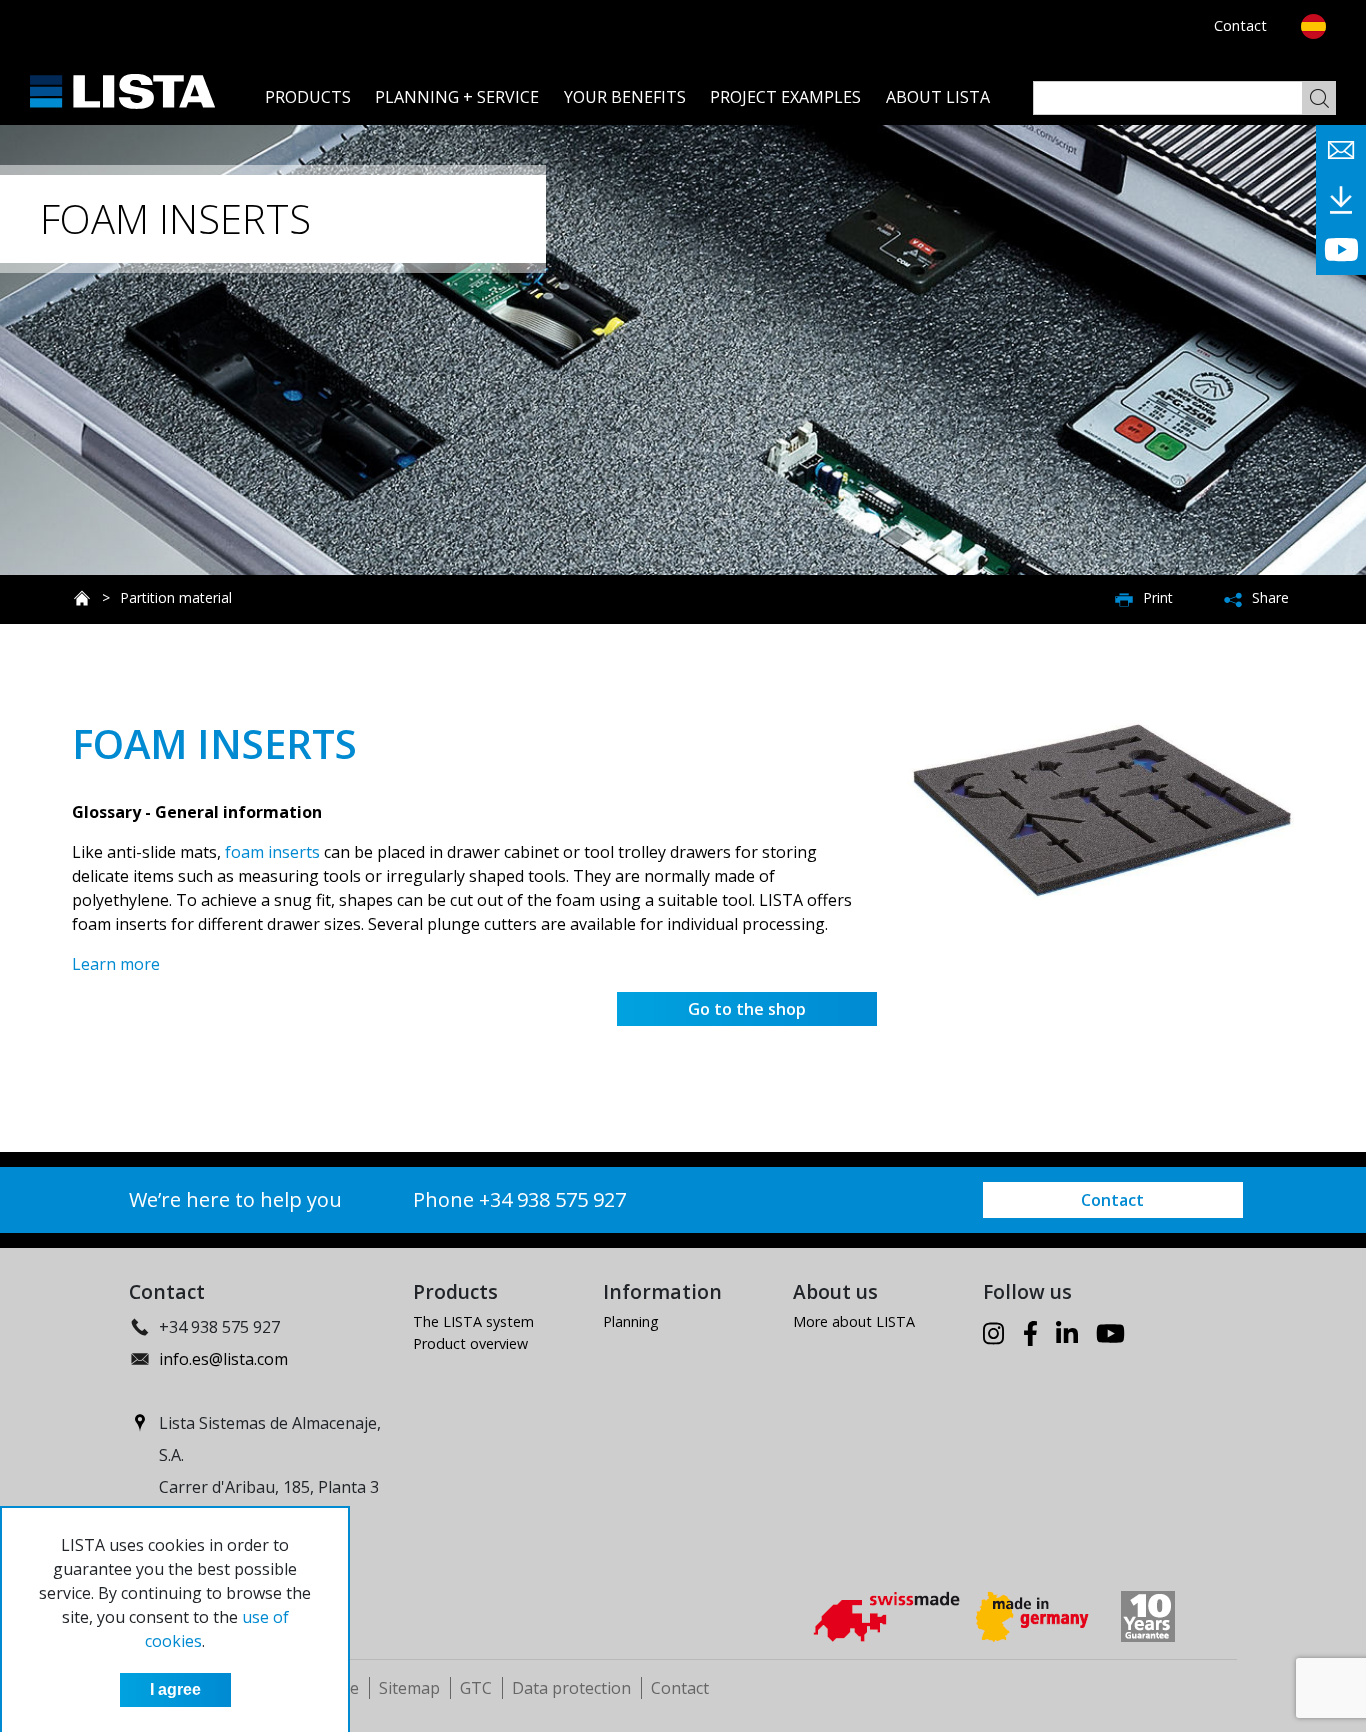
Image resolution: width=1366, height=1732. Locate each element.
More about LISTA (854, 1321)
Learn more (116, 964)
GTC (476, 1688)
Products (308, 97)
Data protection (571, 1688)
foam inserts (272, 852)
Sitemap (409, 1688)
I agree (175, 1689)
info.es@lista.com (223, 1359)
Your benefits (625, 97)
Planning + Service (457, 97)
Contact (1240, 25)
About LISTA (938, 97)
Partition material (176, 597)
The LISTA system (473, 1321)
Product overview (470, 1343)
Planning (631, 1321)
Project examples (785, 97)
